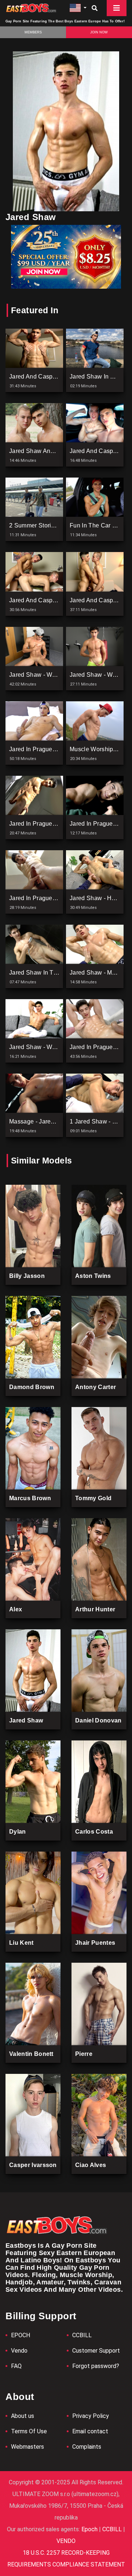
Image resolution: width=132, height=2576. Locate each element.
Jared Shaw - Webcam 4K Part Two (57, 675)
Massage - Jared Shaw (40, 1121)
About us (23, 2416)
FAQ (16, 2366)
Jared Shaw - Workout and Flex (52, 1047)
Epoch (90, 2529)
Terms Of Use (29, 2431)
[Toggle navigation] (117, 8)
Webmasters (27, 2447)
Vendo (19, 2351)
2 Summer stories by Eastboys (51, 525)
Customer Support (96, 2351)
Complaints (87, 2447)
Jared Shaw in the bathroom (49, 973)
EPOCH (21, 2335)
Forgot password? (96, 2366)
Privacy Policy (91, 2416)
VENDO (66, 2541)
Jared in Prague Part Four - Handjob (58, 898)
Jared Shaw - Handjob (100, 898)
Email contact (90, 2431)
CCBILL (82, 2335)
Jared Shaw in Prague (100, 377)
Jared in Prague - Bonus (42, 824)
